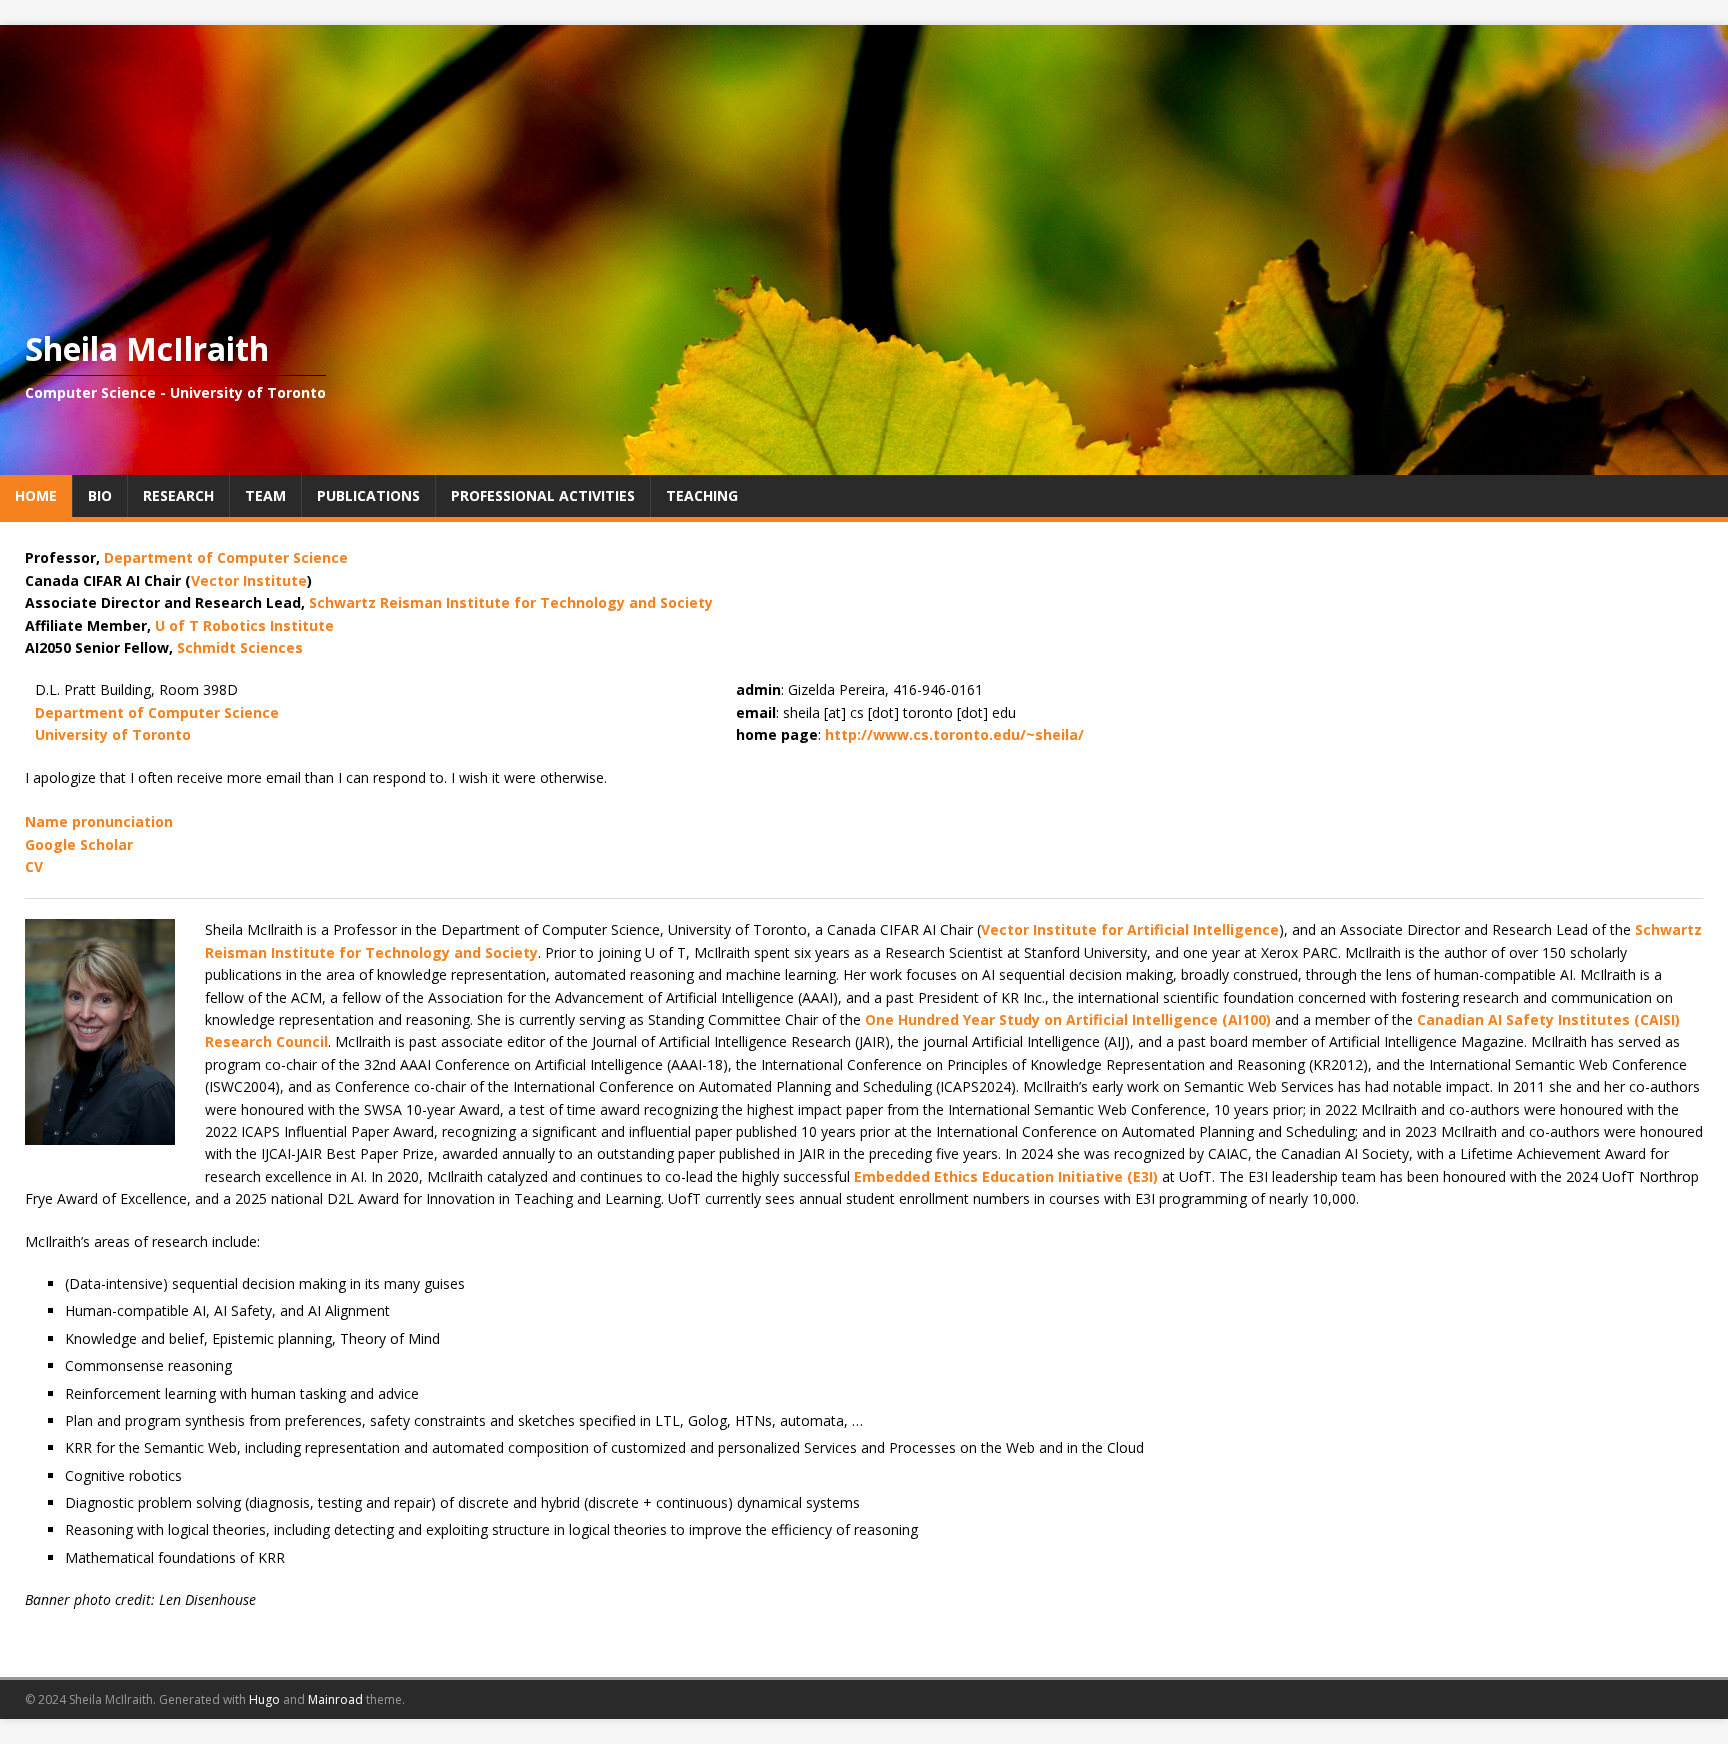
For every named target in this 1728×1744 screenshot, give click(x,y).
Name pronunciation (99, 821)
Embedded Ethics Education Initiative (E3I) (1006, 1176)
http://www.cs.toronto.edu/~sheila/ (954, 734)
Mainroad (335, 1699)
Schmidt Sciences (240, 647)
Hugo (264, 1699)
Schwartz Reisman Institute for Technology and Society (511, 602)
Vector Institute (249, 580)
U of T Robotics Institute (244, 625)
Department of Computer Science (226, 557)
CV (34, 866)
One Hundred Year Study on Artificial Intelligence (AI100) (1068, 1019)
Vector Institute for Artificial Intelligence (1130, 929)
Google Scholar (79, 844)
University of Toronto (113, 734)
